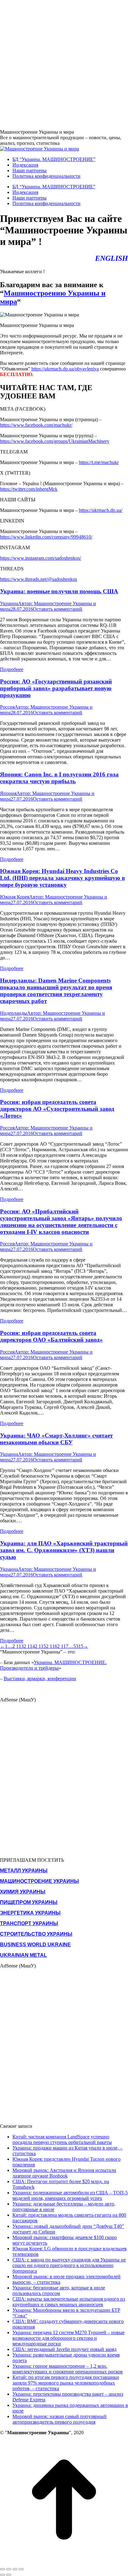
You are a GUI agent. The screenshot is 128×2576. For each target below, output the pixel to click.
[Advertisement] (64, 64)
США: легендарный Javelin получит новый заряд (64, 2349)
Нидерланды (14, 1013)
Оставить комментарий (58, 609)
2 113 (18, 1646)
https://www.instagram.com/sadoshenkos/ (41, 558)
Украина (9, 603)
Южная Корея (15, 897)
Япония (8, 793)
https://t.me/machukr (99, 462)
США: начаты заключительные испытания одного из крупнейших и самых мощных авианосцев (69, 2302)
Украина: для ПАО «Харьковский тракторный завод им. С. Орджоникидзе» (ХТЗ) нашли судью (64, 1550)
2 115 (40, 1646)
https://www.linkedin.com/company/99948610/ (46, 537)
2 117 (63, 1646)
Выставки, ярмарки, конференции (40, 1679)
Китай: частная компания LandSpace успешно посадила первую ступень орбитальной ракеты (62, 2139)
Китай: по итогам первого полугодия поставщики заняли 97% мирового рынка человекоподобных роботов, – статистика (66, 2383)
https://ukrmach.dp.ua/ (101, 510)
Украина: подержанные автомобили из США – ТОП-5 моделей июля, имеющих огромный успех (70, 2195)
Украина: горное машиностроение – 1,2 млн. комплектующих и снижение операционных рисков (68, 2369)
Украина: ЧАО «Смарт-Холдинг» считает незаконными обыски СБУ (56, 1439)
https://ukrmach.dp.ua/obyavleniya (65, 369)
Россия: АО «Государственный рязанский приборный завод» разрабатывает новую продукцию (56, 688)
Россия (7, 707)
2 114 (29, 1646)
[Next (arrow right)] (9, 2575)
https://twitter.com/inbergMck (29, 489)
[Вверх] (64, 2562)
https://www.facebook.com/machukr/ (36, 425)
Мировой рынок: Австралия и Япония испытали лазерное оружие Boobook (64, 2173)
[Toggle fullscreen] (15, 2569)
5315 (78, 1646)
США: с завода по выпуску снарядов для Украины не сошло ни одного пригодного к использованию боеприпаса (69, 2265)
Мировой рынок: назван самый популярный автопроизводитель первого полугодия (59, 2419)
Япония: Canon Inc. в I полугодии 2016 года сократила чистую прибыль (59, 778)
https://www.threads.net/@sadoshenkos (39, 579)
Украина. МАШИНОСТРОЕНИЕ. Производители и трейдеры (53, 1665)
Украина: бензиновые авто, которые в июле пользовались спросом (59, 2291)
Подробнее (12, 669)
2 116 (52, 1646)
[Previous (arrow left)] (2, 2575)
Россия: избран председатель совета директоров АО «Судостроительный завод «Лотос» (57, 1109)
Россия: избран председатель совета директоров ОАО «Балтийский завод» (51, 1336)
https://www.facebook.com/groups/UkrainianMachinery (55, 441)
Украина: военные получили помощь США (59, 591)
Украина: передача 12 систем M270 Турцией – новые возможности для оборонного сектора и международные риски (69, 2338)
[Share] (9, 2569)
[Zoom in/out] (21, 2569)
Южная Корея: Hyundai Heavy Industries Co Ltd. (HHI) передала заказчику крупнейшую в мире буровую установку (62, 878)
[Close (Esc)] (2, 2569)
